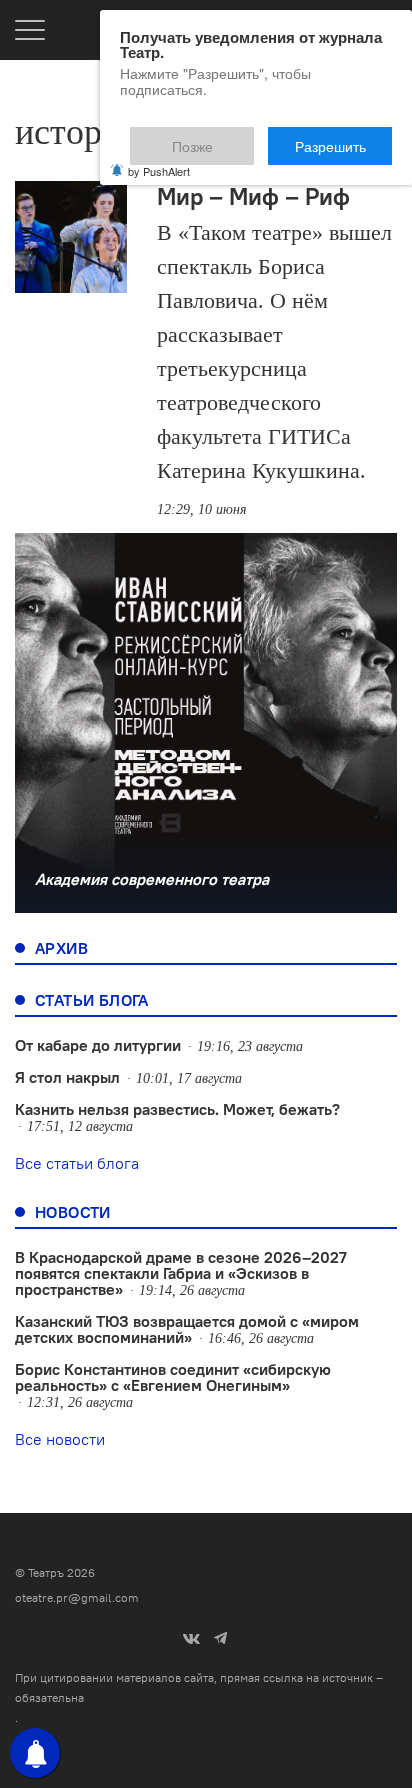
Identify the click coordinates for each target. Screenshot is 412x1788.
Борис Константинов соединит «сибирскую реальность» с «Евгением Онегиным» (173, 1377)
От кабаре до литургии (98, 1045)
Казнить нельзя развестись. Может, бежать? (177, 1109)
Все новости (60, 1439)
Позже (240, 137)
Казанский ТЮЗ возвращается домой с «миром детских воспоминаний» (187, 1329)
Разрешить (344, 137)
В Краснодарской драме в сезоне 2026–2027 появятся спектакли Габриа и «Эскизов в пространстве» (181, 1273)
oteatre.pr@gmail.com (77, 1597)
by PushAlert (159, 158)
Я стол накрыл (67, 1077)
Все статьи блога (77, 1163)
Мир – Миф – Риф (253, 196)
